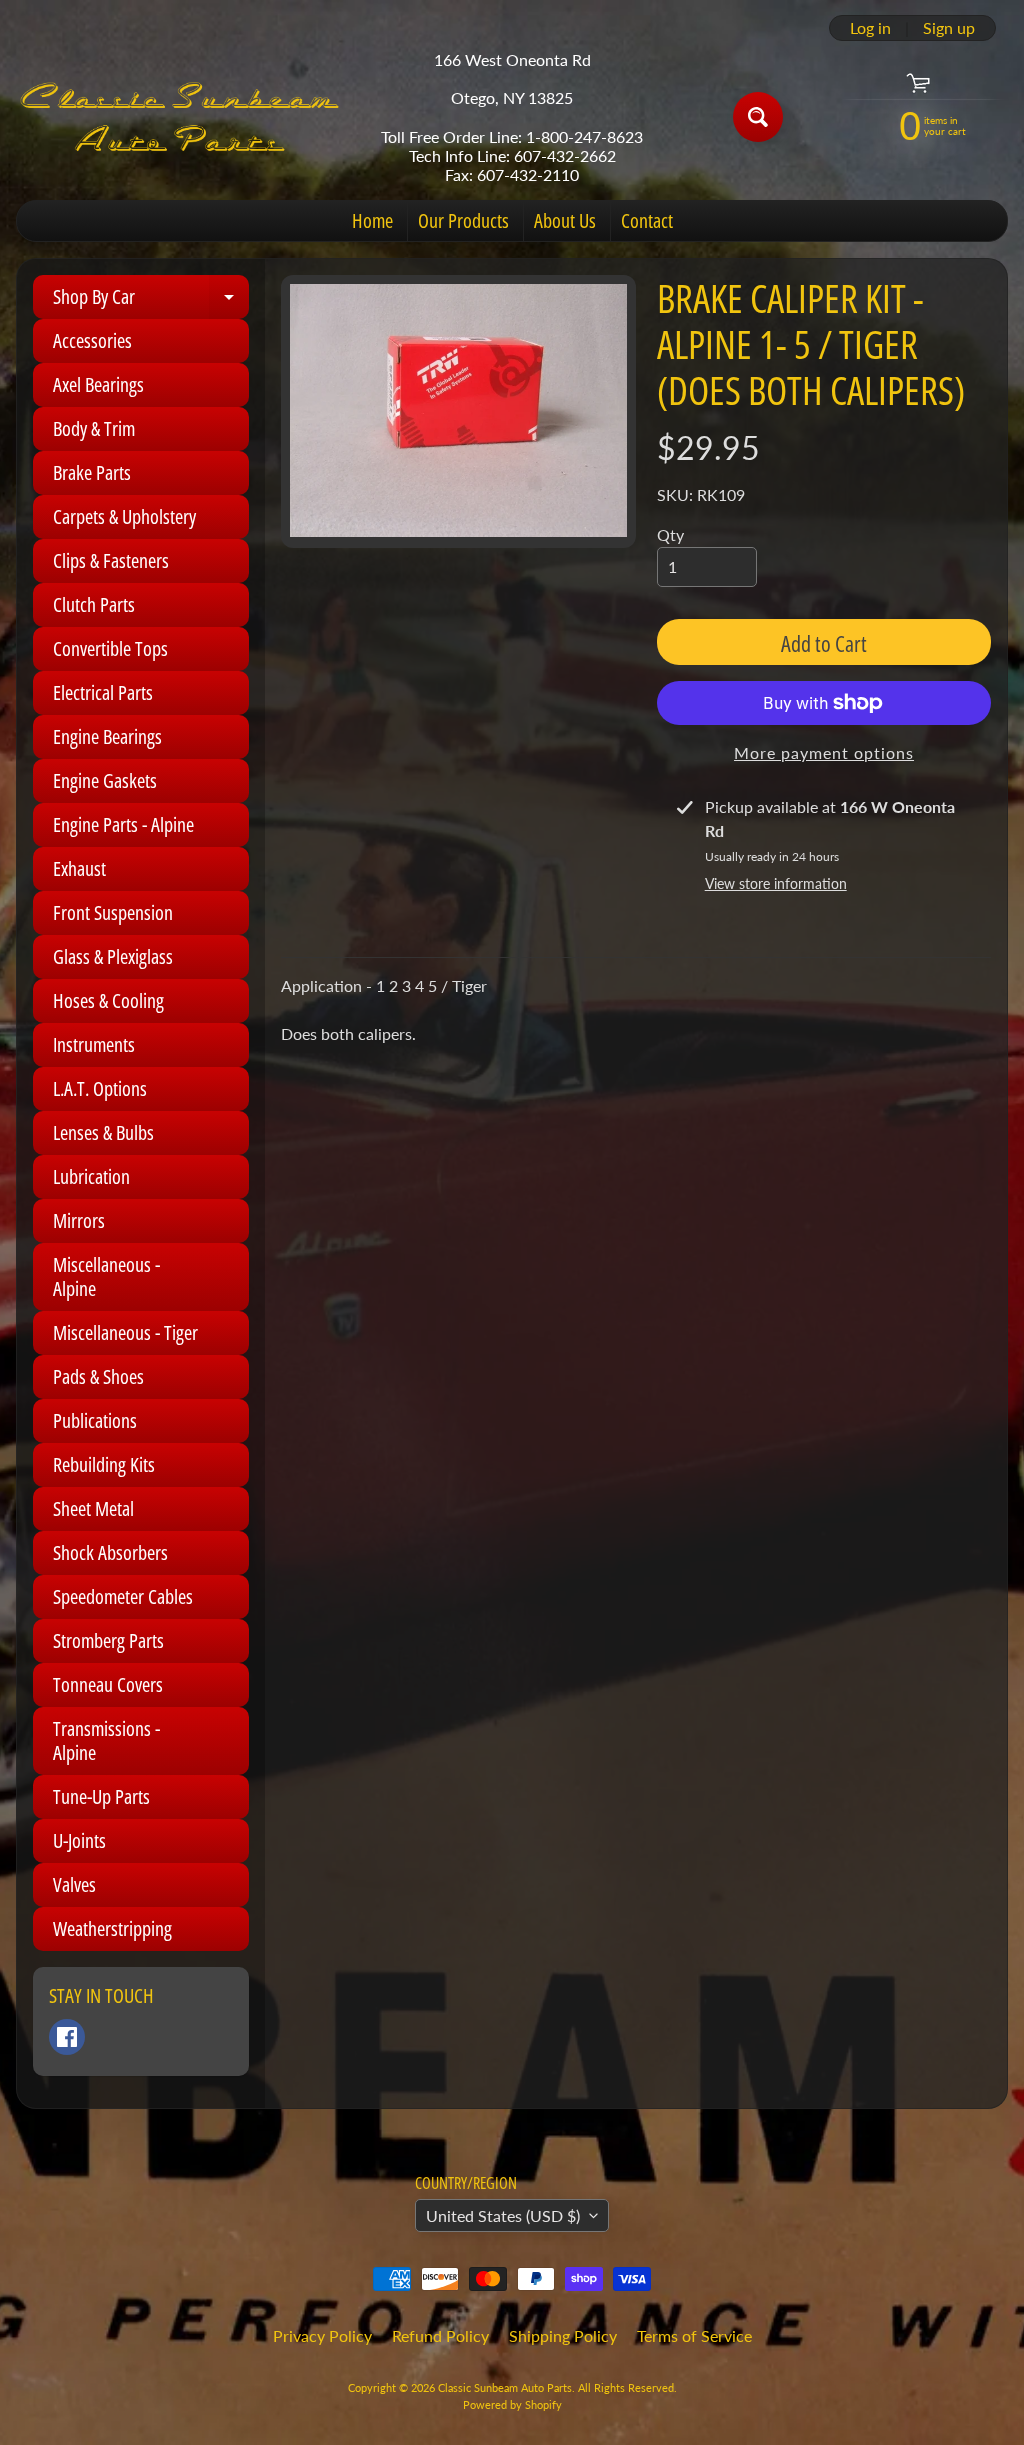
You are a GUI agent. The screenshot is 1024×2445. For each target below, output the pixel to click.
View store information (776, 883)
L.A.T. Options (100, 1088)
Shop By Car (151, 301)
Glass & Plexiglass (113, 956)
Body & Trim (94, 428)
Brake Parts (92, 472)
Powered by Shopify (512, 2404)
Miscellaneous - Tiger (125, 1332)
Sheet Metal (93, 1508)
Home (372, 220)
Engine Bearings (107, 736)
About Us (565, 220)
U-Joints (79, 1840)
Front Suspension (113, 912)
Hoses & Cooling (108, 1000)
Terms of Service (694, 2335)
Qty (670, 534)
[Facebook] (67, 2037)
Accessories (92, 340)
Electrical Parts (103, 692)
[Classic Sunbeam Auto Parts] (181, 117)
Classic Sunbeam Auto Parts (505, 2387)
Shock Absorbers (110, 1552)
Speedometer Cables (123, 1596)
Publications (95, 1420)
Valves (74, 1884)
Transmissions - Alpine (106, 1740)
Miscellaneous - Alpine (106, 1276)
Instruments (94, 1044)
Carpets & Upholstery (124, 516)
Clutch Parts (94, 604)
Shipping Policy (563, 2335)
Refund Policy (440, 2335)
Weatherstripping (112, 1928)
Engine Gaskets (105, 780)
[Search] (758, 117)
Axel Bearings (98, 384)
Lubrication (91, 1176)
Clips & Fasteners (111, 560)
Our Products (463, 220)
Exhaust (79, 868)
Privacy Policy (322, 2335)
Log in (870, 28)
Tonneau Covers (108, 1684)
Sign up (949, 28)
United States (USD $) (503, 2215)
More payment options (824, 752)
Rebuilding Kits (104, 1464)
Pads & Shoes (98, 1376)
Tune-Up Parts (101, 1796)
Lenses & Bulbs (103, 1132)
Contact (647, 220)
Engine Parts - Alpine (123, 824)
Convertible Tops (110, 648)
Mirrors (79, 1220)
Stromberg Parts (108, 1640)
